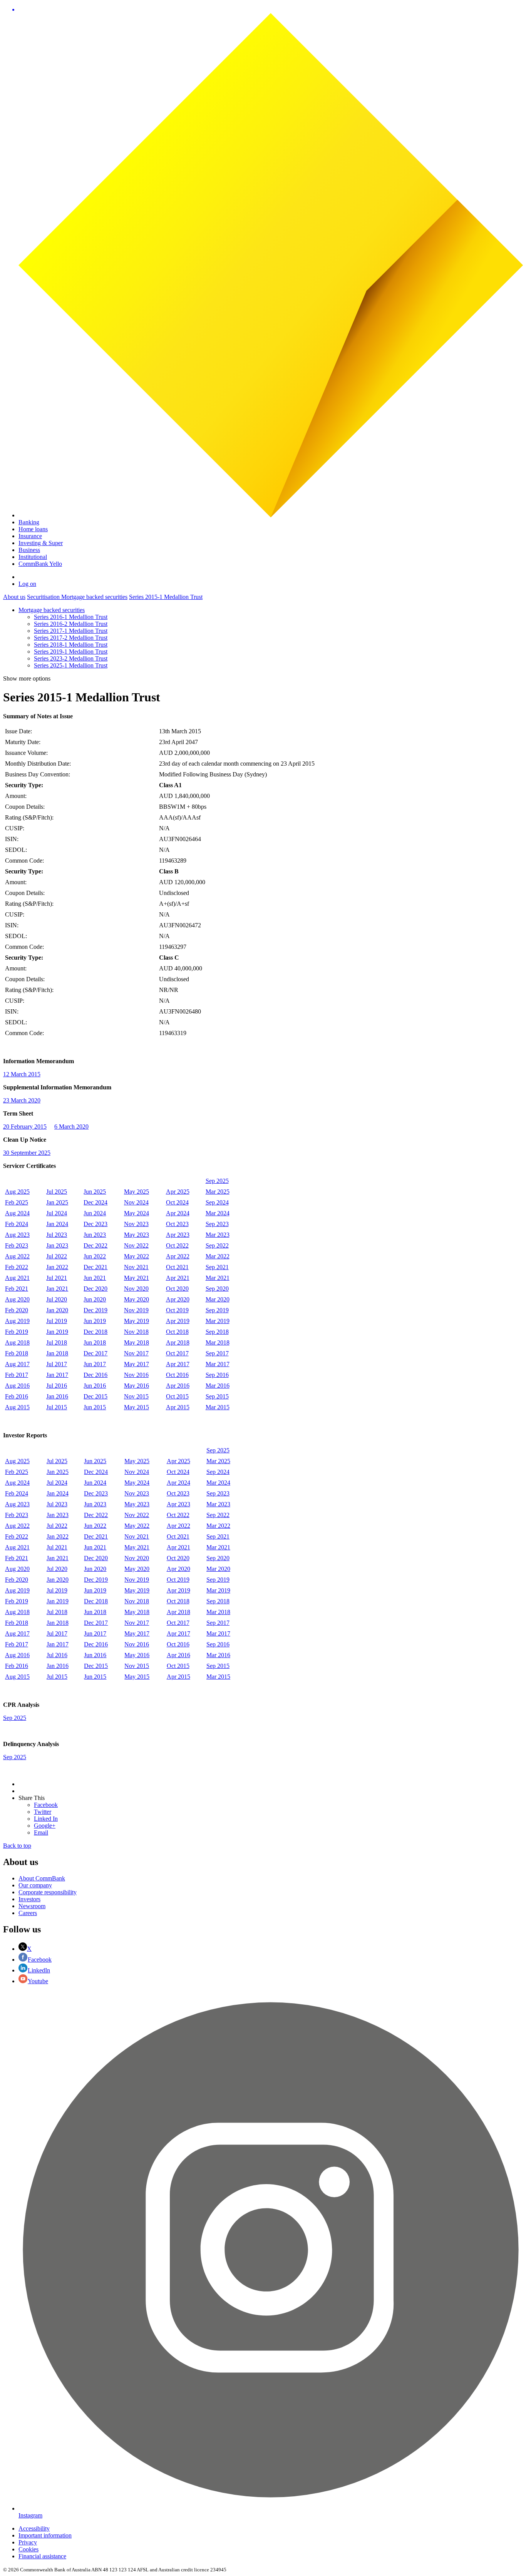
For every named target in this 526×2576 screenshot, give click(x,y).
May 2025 (137, 1192)
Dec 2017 (95, 1353)
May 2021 (137, 1278)
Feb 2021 (17, 1289)
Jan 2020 (57, 1310)
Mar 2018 (218, 1342)
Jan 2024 (57, 1224)
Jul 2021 (57, 1278)
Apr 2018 (178, 1342)
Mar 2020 (218, 1299)
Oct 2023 (177, 1224)
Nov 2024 (136, 1202)
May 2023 (137, 1235)
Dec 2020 (95, 1289)
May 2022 (137, 1256)
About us (14, 597)
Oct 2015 (177, 1396)
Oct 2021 (177, 1267)
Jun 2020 (95, 1299)
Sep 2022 (217, 1245)
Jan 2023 (57, 1245)
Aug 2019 (17, 1321)
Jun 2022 (95, 1256)
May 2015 (137, 1407)
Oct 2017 (177, 1353)
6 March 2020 (71, 1127)
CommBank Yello (40, 564)
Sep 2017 (217, 1353)
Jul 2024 (57, 1213)
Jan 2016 (57, 1396)
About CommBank (42, 1878)
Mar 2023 (218, 1235)
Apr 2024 (178, 1213)
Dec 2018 (95, 1332)
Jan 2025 (57, 1202)
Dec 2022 (95, 1245)
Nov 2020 (136, 1289)
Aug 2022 (17, 1256)
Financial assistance (42, 2556)
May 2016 (137, 1386)
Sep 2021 (217, 1267)
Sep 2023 (217, 1224)
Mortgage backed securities (94, 597)
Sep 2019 (217, 1310)
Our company (35, 1885)
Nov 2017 (136, 1353)
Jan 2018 (57, 1353)
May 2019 (137, 1321)
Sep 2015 (217, 1396)
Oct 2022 (177, 1245)
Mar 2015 (218, 1407)
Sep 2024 (217, 1202)
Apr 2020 (178, 1299)
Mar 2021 (218, 1278)
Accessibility (34, 2528)
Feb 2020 (17, 1310)
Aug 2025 (17, 1192)
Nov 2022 (136, 1245)
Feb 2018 (17, 1353)
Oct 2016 (177, 1375)
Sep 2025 (217, 1181)
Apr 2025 (178, 1192)
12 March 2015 (22, 1074)
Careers (28, 1913)
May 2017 (137, 1364)
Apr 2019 (178, 1321)
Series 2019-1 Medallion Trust (71, 652)
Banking (29, 522)
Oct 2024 (177, 1202)
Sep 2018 (217, 1332)
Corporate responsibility (48, 1892)
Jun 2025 (95, 1192)
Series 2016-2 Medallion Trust (71, 624)
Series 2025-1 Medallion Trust (71, 665)
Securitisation (44, 597)
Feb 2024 (17, 1224)
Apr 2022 (178, 1256)
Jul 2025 (57, 1192)
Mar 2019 (218, 1321)
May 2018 (137, 1342)
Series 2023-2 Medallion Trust (71, 658)
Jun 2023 (95, 1235)
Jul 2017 (57, 1364)
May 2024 (137, 1213)
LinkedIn (39, 1970)
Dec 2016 (95, 1375)
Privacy (28, 2542)
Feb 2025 (17, 1202)
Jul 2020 (57, 1299)
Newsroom (32, 1906)
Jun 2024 (95, 1213)
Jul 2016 (57, 1386)
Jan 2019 (57, 1332)
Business (29, 550)
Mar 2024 (218, 1213)
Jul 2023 (57, 1235)
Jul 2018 (57, 1342)
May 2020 (137, 1299)
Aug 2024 (17, 1213)
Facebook (40, 1960)
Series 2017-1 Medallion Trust (71, 631)
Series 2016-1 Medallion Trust (71, 617)
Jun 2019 (95, 1321)
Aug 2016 (17, 1386)
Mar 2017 (218, 1364)
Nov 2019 (136, 1310)
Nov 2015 (136, 1396)
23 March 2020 (22, 1100)
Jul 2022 (57, 1256)
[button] (271, 10)
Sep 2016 (217, 1375)
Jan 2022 (57, 1267)
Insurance (30, 536)
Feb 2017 (17, 1375)
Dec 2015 (95, 1396)
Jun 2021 (95, 1278)
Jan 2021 (57, 1289)
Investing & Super (41, 543)
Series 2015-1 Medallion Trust (166, 597)
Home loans (33, 529)
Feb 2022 (17, 1267)
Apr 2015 (178, 1407)
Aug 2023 (17, 1235)
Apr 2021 (178, 1278)
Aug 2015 (17, 1407)
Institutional (33, 557)
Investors (29, 1899)
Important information (45, 2535)
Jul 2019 (57, 1321)
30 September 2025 (27, 1153)
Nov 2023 (136, 1224)
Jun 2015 (95, 1407)
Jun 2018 (95, 1342)
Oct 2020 (177, 1289)
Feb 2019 (17, 1332)
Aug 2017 (17, 1364)
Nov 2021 (136, 1267)
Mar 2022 (218, 1256)
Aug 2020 (17, 1299)
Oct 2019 (177, 1310)
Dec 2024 (95, 1202)
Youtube (38, 1981)
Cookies (28, 2549)
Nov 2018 (136, 1332)
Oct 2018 (177, 1332)
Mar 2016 (218, 1386)
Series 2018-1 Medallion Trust (71, 645)
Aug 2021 (17, 1278)
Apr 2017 (178, 1364)
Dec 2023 (95, 1224)
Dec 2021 (95, 1267)
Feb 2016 (17, 1396)
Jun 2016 (95, 1386)
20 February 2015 (25, 1127)
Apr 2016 (178, 1386)
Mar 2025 (218, 1192)
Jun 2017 (95, 1364)
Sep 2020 (217, 1289)
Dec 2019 (95, 1310)
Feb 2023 (17, 1245)
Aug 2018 (17, 1342)
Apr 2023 (178, 1235)
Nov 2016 (136, 1375)
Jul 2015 (57, 1407)
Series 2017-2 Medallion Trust (71, 638)
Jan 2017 (57, 1375)
